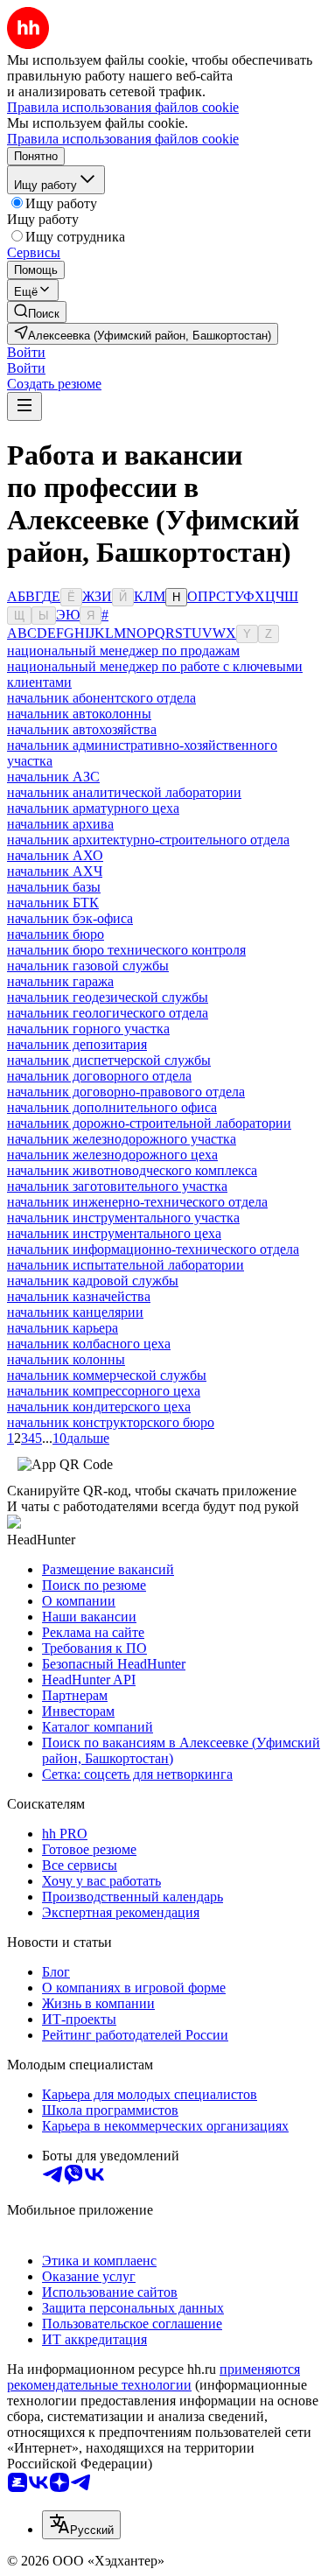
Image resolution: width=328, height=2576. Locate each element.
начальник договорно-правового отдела (126, 1092)
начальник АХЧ (55, 871)
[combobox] (81, 2525)
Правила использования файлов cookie (123, 139)
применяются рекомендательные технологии (154, 2377)
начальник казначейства (79, 1296)
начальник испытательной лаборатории (126, 1265)
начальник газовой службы (88, 966)
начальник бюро (56, 934)
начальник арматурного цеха (93, 808)
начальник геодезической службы (108, 997)
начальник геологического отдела (108, 1013)
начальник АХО (55, 855)
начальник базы (54, 887)
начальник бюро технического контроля (126, 950)
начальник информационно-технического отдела (153, 1249)
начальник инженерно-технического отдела (137, 1202)
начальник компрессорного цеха (104, 1391)
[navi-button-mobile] (24, 406)
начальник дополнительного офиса (112, 1107)
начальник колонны (66, 1359)
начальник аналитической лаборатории (124, 792)
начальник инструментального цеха (114, 1233)
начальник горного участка (88, 1029)
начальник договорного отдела (99, 1076)
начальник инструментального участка (123, 1218)
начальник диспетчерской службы (109, 1060)
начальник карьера (63, 1328)
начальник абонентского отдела (101, 698)
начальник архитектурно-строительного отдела (148, 840)
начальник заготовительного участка (117, 1186)
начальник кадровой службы (93, 1281)
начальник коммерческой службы (107, 1375)
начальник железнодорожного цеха (112, 1155)
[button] (26, 352)
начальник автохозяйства (82, 729)
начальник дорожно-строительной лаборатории (149, 1123)
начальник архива (60, 824)
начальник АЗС (53, 777)
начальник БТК (53, 903)
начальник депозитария (77, 1044)
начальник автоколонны (79, 714)
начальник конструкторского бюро (111, 1422)
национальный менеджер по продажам (123, 651)
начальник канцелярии (75, 1312)
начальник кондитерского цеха (99, 1407)
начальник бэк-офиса (70, 918)
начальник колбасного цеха (89, 1344)
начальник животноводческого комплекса (132, 1170)
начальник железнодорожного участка (122, 1139)
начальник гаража (60, 981)
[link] (37, 312)
